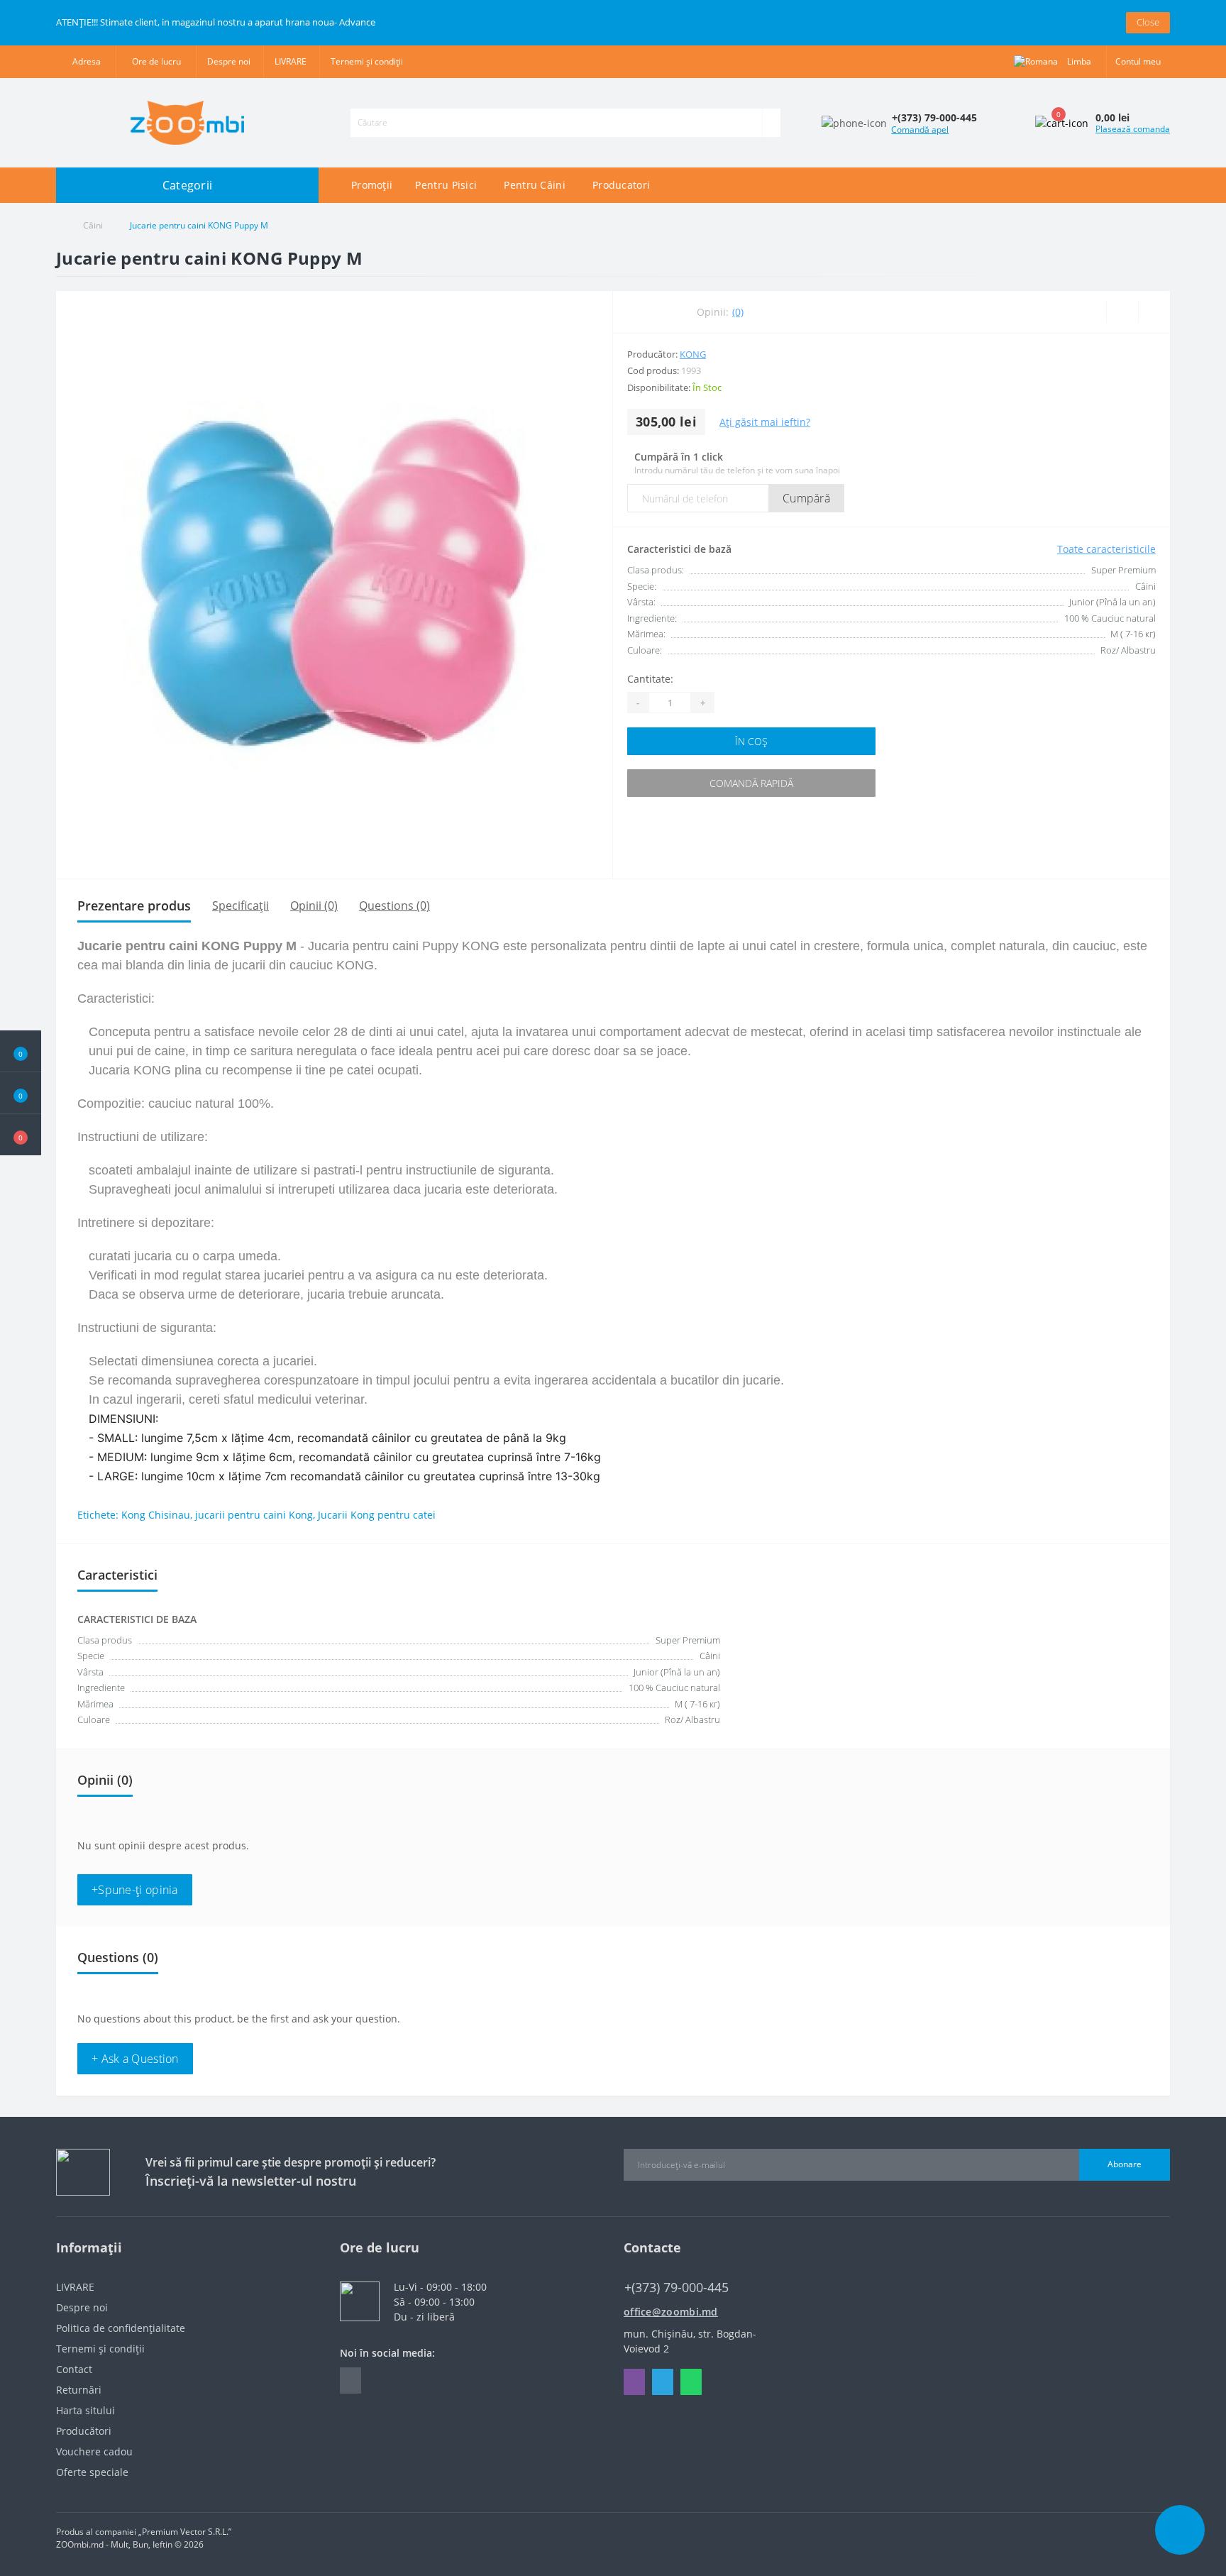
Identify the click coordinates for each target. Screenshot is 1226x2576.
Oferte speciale (92, 2472)
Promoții (372, 185)
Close (1148, 22)
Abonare (1125, 2164)
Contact (74, 2369)
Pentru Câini (535, 185)
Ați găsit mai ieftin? (765, 422)
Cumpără (806, 498)
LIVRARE (291, 61)
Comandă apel (920, 130)
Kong (693, 354)
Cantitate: (650, 679)
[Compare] (1154, 312)
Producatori (621, 185)
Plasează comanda (1133, 129)
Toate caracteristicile (1106, 549)
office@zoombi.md (671, 2312)
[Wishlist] (1122, 312)
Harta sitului (85, 2410)
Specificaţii (241, 906)
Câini (93, 225)
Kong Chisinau (156, 1515)
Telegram (663, 2382)
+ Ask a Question (135, 2059)
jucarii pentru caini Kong (254, 1515)
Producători (84, 2431)
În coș (751, 741)
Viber (634, 2382)
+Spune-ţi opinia (135, 1890)
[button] (21, 1135)
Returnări (79, 2390)
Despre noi (229, 61)
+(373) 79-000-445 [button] (676, 2288)
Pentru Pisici (446, 185)
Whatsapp (691, 2382)
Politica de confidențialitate (121, 2328)
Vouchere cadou (94, 2451)
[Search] (771, 123)
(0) (738, 312)
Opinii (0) (314, 906)
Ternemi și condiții (367, 61)
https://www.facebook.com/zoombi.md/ (350, 2380)
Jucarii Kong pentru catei (377, 1515)
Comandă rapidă (751, 783)
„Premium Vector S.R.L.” (185, 2532)
